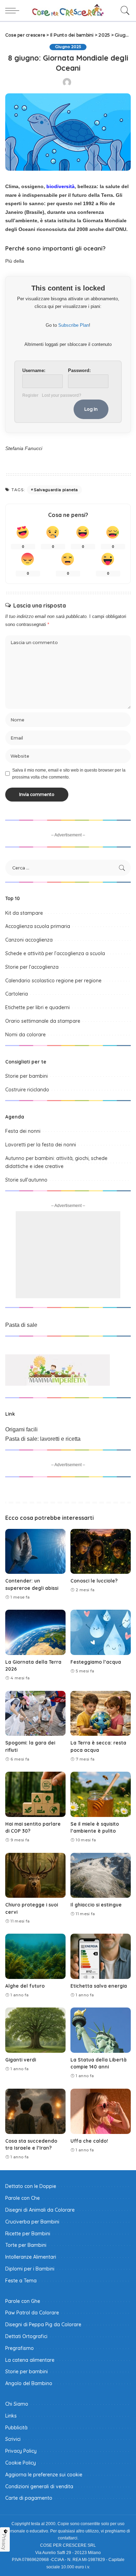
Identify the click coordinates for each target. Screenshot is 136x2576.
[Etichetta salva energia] (101, 1956)
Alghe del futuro (25, 1986)
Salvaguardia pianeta (56, 490)
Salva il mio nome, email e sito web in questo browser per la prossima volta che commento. (69, 774)
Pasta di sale (21, 1325)
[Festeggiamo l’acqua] (101, 1632)
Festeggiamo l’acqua (96, 1662)
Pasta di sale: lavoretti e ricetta (43, 1439)
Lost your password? (62, 395)
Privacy (4, 2542)
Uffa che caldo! (89, 2141)
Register (30, 395)
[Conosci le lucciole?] (101, 1552)
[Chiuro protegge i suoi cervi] (35, 1875)
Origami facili (21, 1429)
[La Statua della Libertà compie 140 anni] (101, 2030)
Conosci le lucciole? (94, 1581)
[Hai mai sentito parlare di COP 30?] (35, 1794)
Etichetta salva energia (99, 1986)
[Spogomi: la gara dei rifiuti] (35, 1714)
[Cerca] (123, 10)
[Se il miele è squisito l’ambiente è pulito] (101, 1794)
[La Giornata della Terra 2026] (35, 1632)
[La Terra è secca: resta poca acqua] (101, 1714)
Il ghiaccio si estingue (96, 1905)
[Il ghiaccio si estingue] (101, 1875)
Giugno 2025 (68, 47)
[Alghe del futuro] (35, 1956)
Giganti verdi (21, 2060)
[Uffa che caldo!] (101, 2111)
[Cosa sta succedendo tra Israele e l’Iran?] (35, 2111)
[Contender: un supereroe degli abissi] (35, 1552)
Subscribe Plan (74, 325)
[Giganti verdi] (35, 2030)
